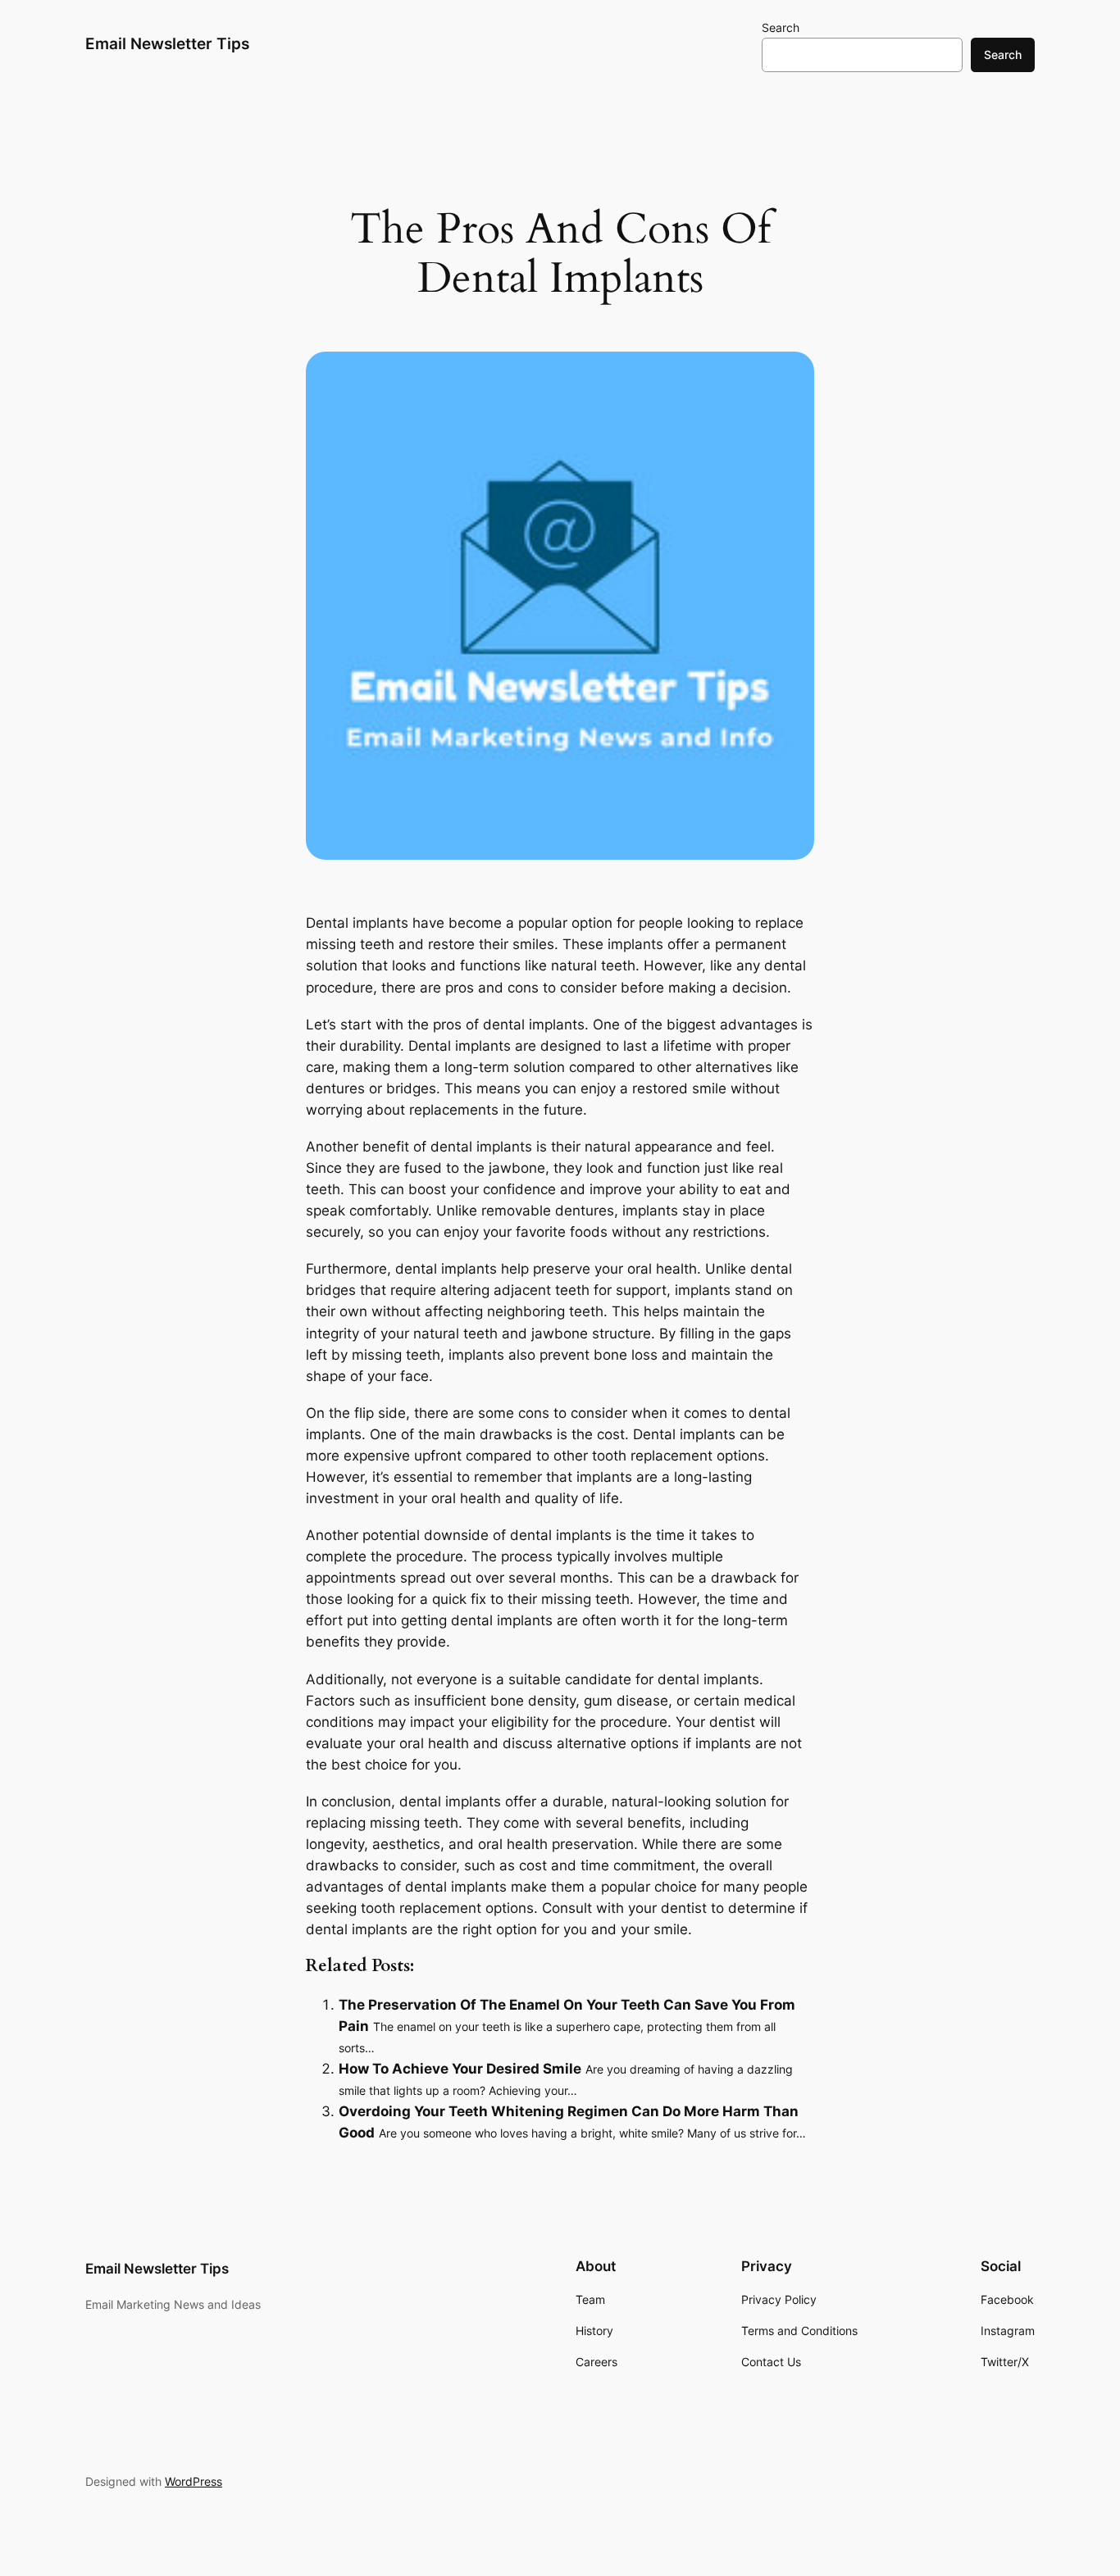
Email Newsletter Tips (167, 43)
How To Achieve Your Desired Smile (460, 2069)
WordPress (193, 2481)
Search (781, 27)
